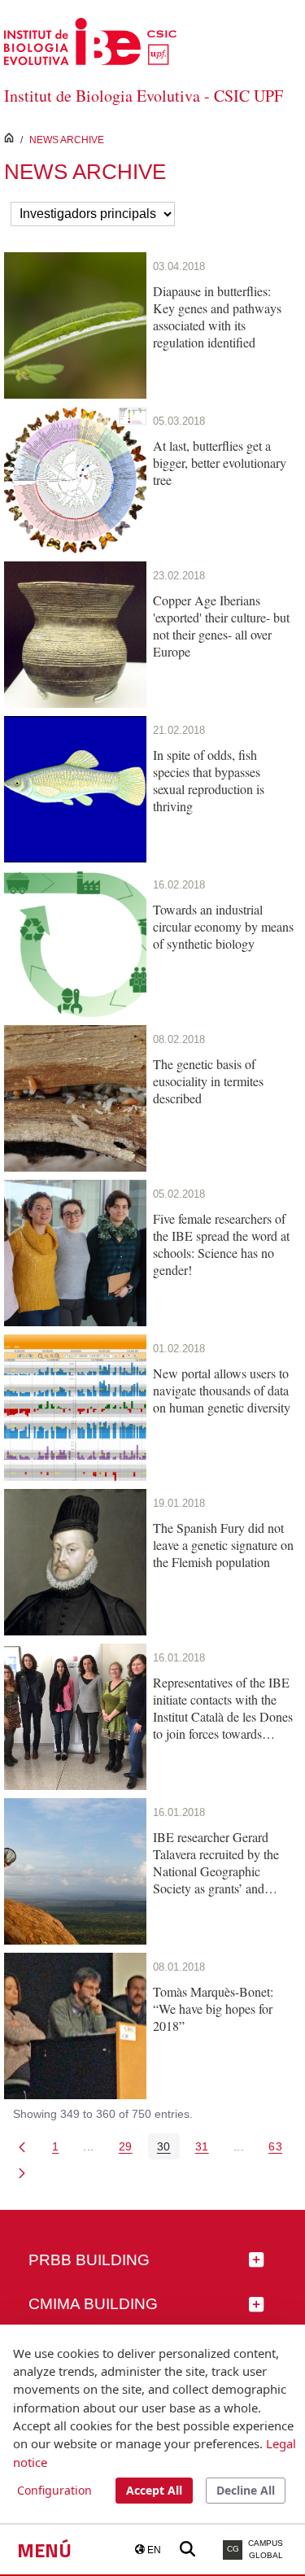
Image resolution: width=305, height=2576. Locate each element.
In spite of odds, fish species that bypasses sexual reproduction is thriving (209, 780)
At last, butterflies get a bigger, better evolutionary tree (220, 463)
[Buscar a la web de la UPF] (187, 2550)
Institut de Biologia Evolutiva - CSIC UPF (144, 96)
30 (168, 2149)
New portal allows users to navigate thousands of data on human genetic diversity (222, 1390)
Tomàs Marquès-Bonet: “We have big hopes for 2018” (213, 2008)
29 (130, 2149)
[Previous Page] (22, 2146)
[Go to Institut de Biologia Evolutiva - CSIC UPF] (90, 40)
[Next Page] (22, 2172)
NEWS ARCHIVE (67, 140)
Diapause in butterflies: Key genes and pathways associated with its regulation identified (217, 317)
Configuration (54, 2490)
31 (207, 2149)
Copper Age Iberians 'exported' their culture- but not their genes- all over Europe (221, 626)
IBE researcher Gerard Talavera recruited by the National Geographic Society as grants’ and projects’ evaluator (216, 1862)
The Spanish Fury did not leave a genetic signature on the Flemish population (223, 1545)
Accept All (154, 2490)
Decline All (246, 2490)
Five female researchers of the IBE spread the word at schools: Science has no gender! (221, 1244)
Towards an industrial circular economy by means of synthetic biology (223, 926)
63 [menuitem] (280, 2149)
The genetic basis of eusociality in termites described (208, 1081)
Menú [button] (44, 2550)
